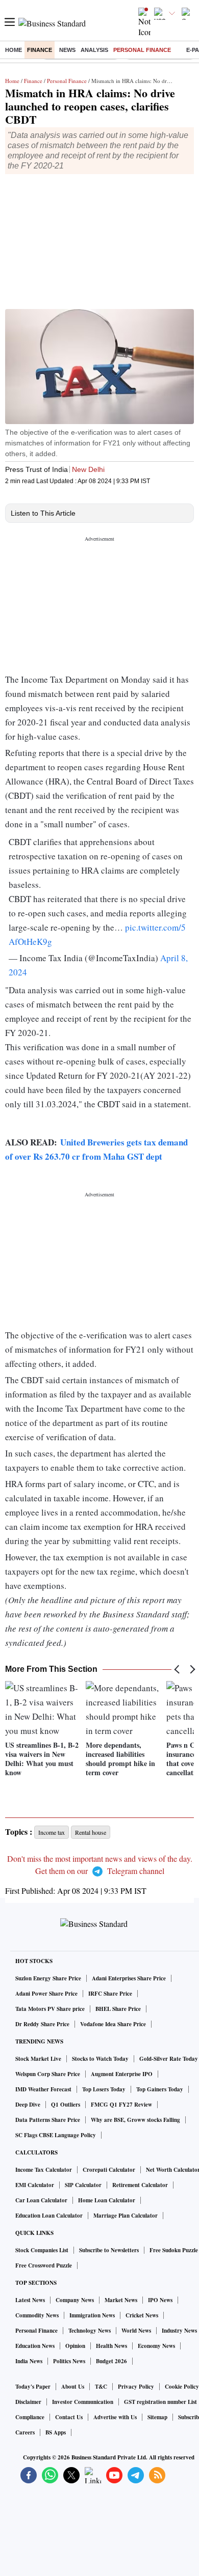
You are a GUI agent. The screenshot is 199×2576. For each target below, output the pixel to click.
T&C (101, 2387)
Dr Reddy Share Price (42, 2024)
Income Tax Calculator (44, 2170)
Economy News (156, 2346)
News (67, 50)
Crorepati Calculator (109, 2170)
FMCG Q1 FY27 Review (121, 2105)
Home (14, 50)
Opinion (75, 2346)
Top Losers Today (104, 2089)
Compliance (30, 2417)
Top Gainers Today (160, 2089)
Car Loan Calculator (41, 2200)
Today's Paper (33, 2387)
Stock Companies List (42, 2250)
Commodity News (37, 2315)
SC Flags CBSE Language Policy (56, 2135)
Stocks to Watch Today (100, 2059)
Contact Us (69, 2417)
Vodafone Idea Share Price (113, 2024)
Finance (40, 50)
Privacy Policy (136, 2387)
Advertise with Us (115, 2417)
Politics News (69, 2361)
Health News (111, 2346)
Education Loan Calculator (49, 2216)
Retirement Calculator (140, 2185)
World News (136, 2331)
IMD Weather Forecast (43, 2089)
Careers (25, 2432)
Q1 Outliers (66, 2105)
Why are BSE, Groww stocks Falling (135, 2120)
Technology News (90, 2331)
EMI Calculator (35, 2185)
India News (29, 2361)
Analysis (94, 50)
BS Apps (56, 2432)
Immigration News (92, 2315)
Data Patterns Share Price (48, 2120)
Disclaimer (28, 2402)
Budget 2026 (111, 2361)
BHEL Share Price (118, 2009)
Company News (75, 2300)
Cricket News (142, 2315)
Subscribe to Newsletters (109, 2250)
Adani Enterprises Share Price (129, 1978)
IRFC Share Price (110, 1994)
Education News (35, 2346)
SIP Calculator (83, 2185)
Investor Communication (83, 2402)
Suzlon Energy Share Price (48, 1978)
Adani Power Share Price (46, 1994)
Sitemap (157, 2417)
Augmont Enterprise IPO (122, 2074)
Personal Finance (142, 50)
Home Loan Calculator (107, 2200)
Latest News (30, 2300)
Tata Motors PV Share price (50, 2009)
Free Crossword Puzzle (44, 2265)
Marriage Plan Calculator (126, 2216)
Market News (121, 2300)
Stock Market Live (38, 2059)
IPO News (160, 2300)
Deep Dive (28, 2105)
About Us (73, 2387)
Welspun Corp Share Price (48, 2074)
